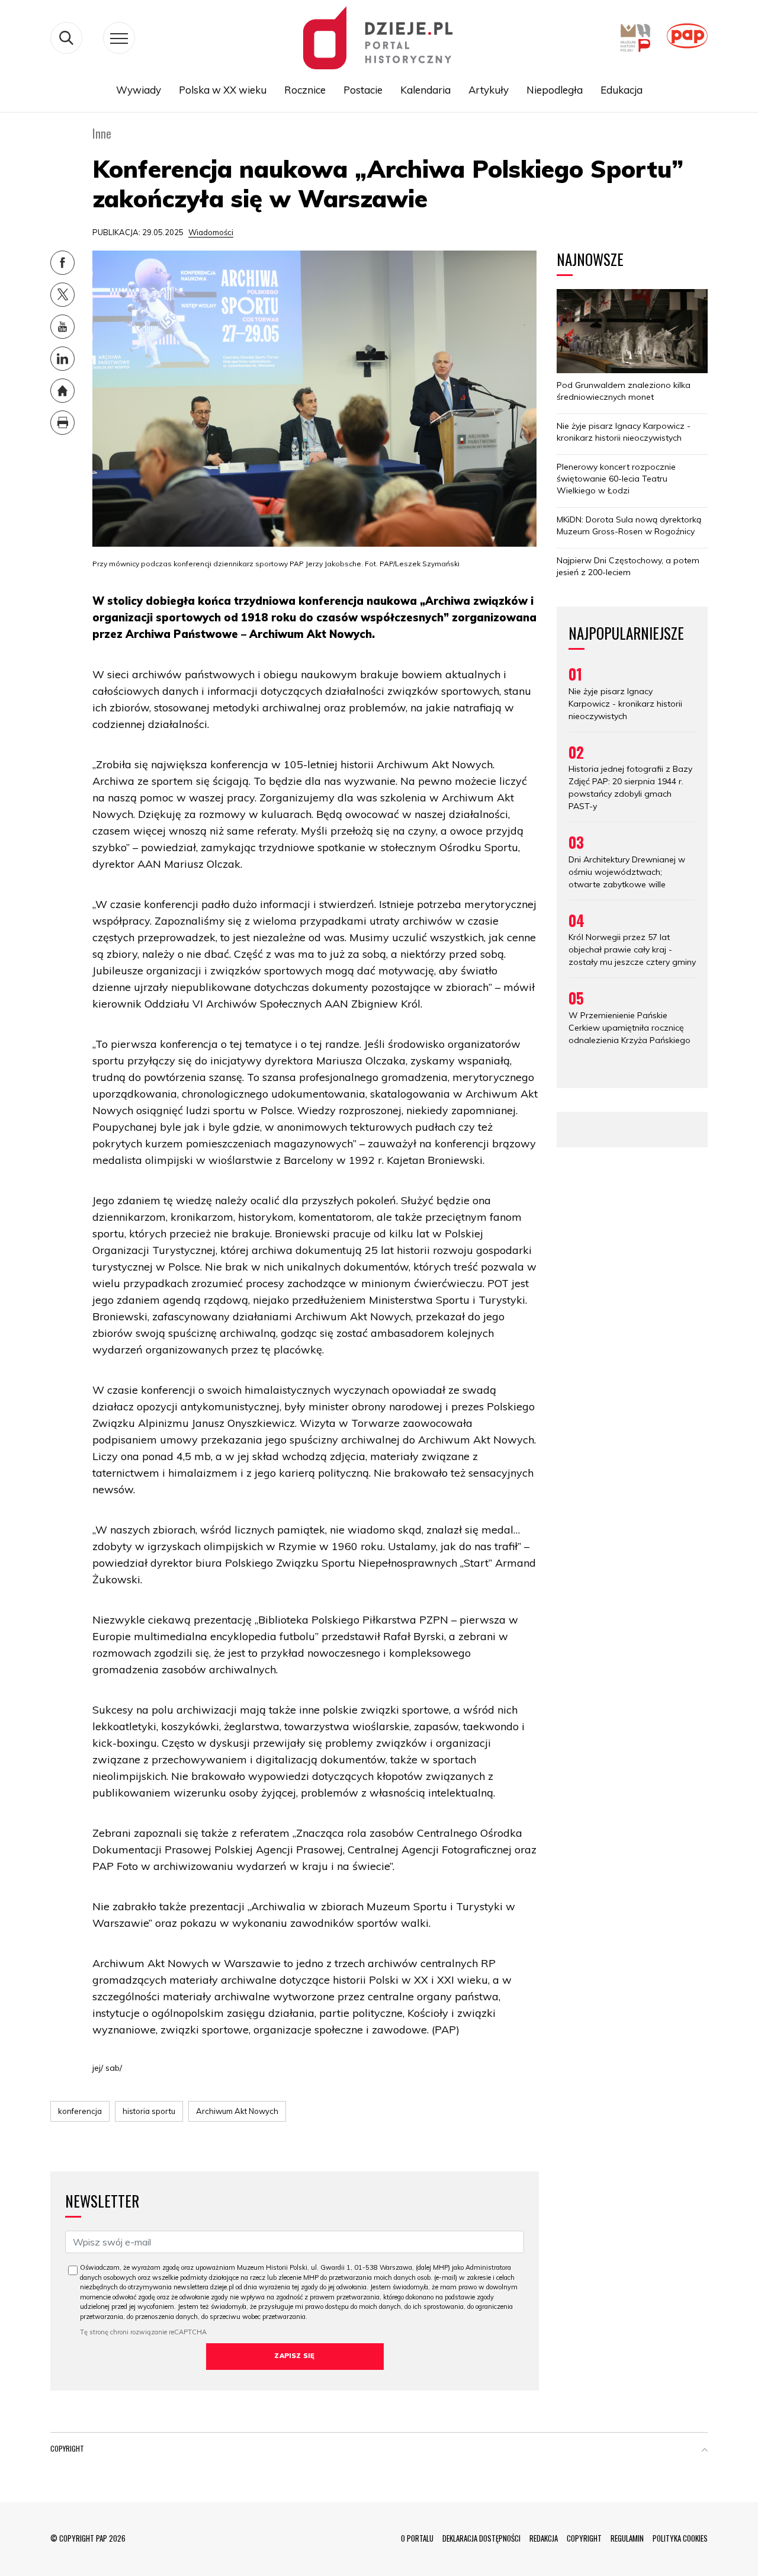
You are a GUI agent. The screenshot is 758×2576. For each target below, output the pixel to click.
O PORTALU (417, 2538)
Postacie (363, 90)
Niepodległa (555, 90)
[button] (705, 2451)
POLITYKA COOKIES (680, 2538)
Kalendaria (425, 90)
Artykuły (489, 90)
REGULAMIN (627, 2538)
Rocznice (305, 90)
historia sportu (149, 2111)
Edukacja (622, 90)
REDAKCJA (544, 2538)
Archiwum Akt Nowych (237, 2111)
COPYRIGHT (584, 2538)
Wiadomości (211, 232)
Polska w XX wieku (223, 90)
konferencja (80, 2111)
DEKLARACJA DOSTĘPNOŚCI (481, 2538)
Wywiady (139, 90)
